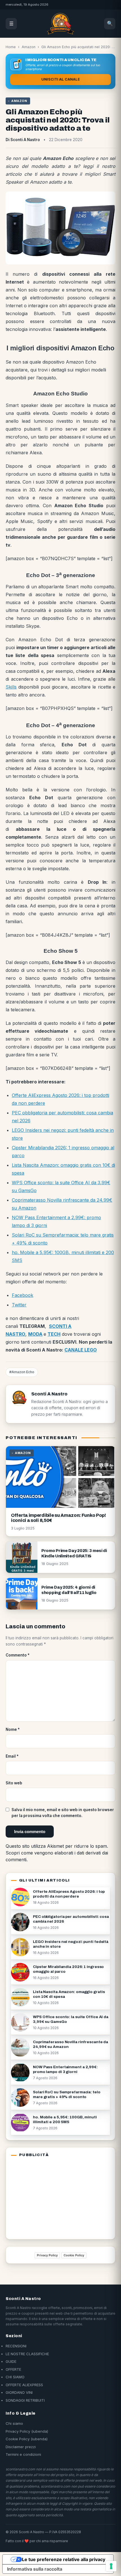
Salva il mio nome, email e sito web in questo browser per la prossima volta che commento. (63, 1813)
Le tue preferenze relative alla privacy (64, 2559)
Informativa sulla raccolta (35, 2569)
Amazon (29, 47)
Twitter (19, 1305)
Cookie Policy (74, 2255)
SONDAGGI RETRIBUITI (25, 2400)
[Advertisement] (46, 2197)
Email (12, 1756)
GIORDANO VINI (19, 2392)
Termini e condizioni (23, 2454)
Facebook (23, 1295)
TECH (54, 1334)
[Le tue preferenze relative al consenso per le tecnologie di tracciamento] (111, 2566)
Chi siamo (14, 2423)
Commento (18, 1655)
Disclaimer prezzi (21, 2447)
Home (11, 47)
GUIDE (11, 2361)
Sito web (14, 1783)
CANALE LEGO (81, 1350)
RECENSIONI (16, 2346)
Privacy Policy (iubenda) (27, 2431)
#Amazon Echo (22, 1372)
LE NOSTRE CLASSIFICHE (27, 2354)
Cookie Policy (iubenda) (27, 2439)
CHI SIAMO (15, 2377)
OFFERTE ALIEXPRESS (24, 2385)
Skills (11, 687)
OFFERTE (13, 2369)
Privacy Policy (47, 2255)
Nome (13, 1729)
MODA (35, 1334)
